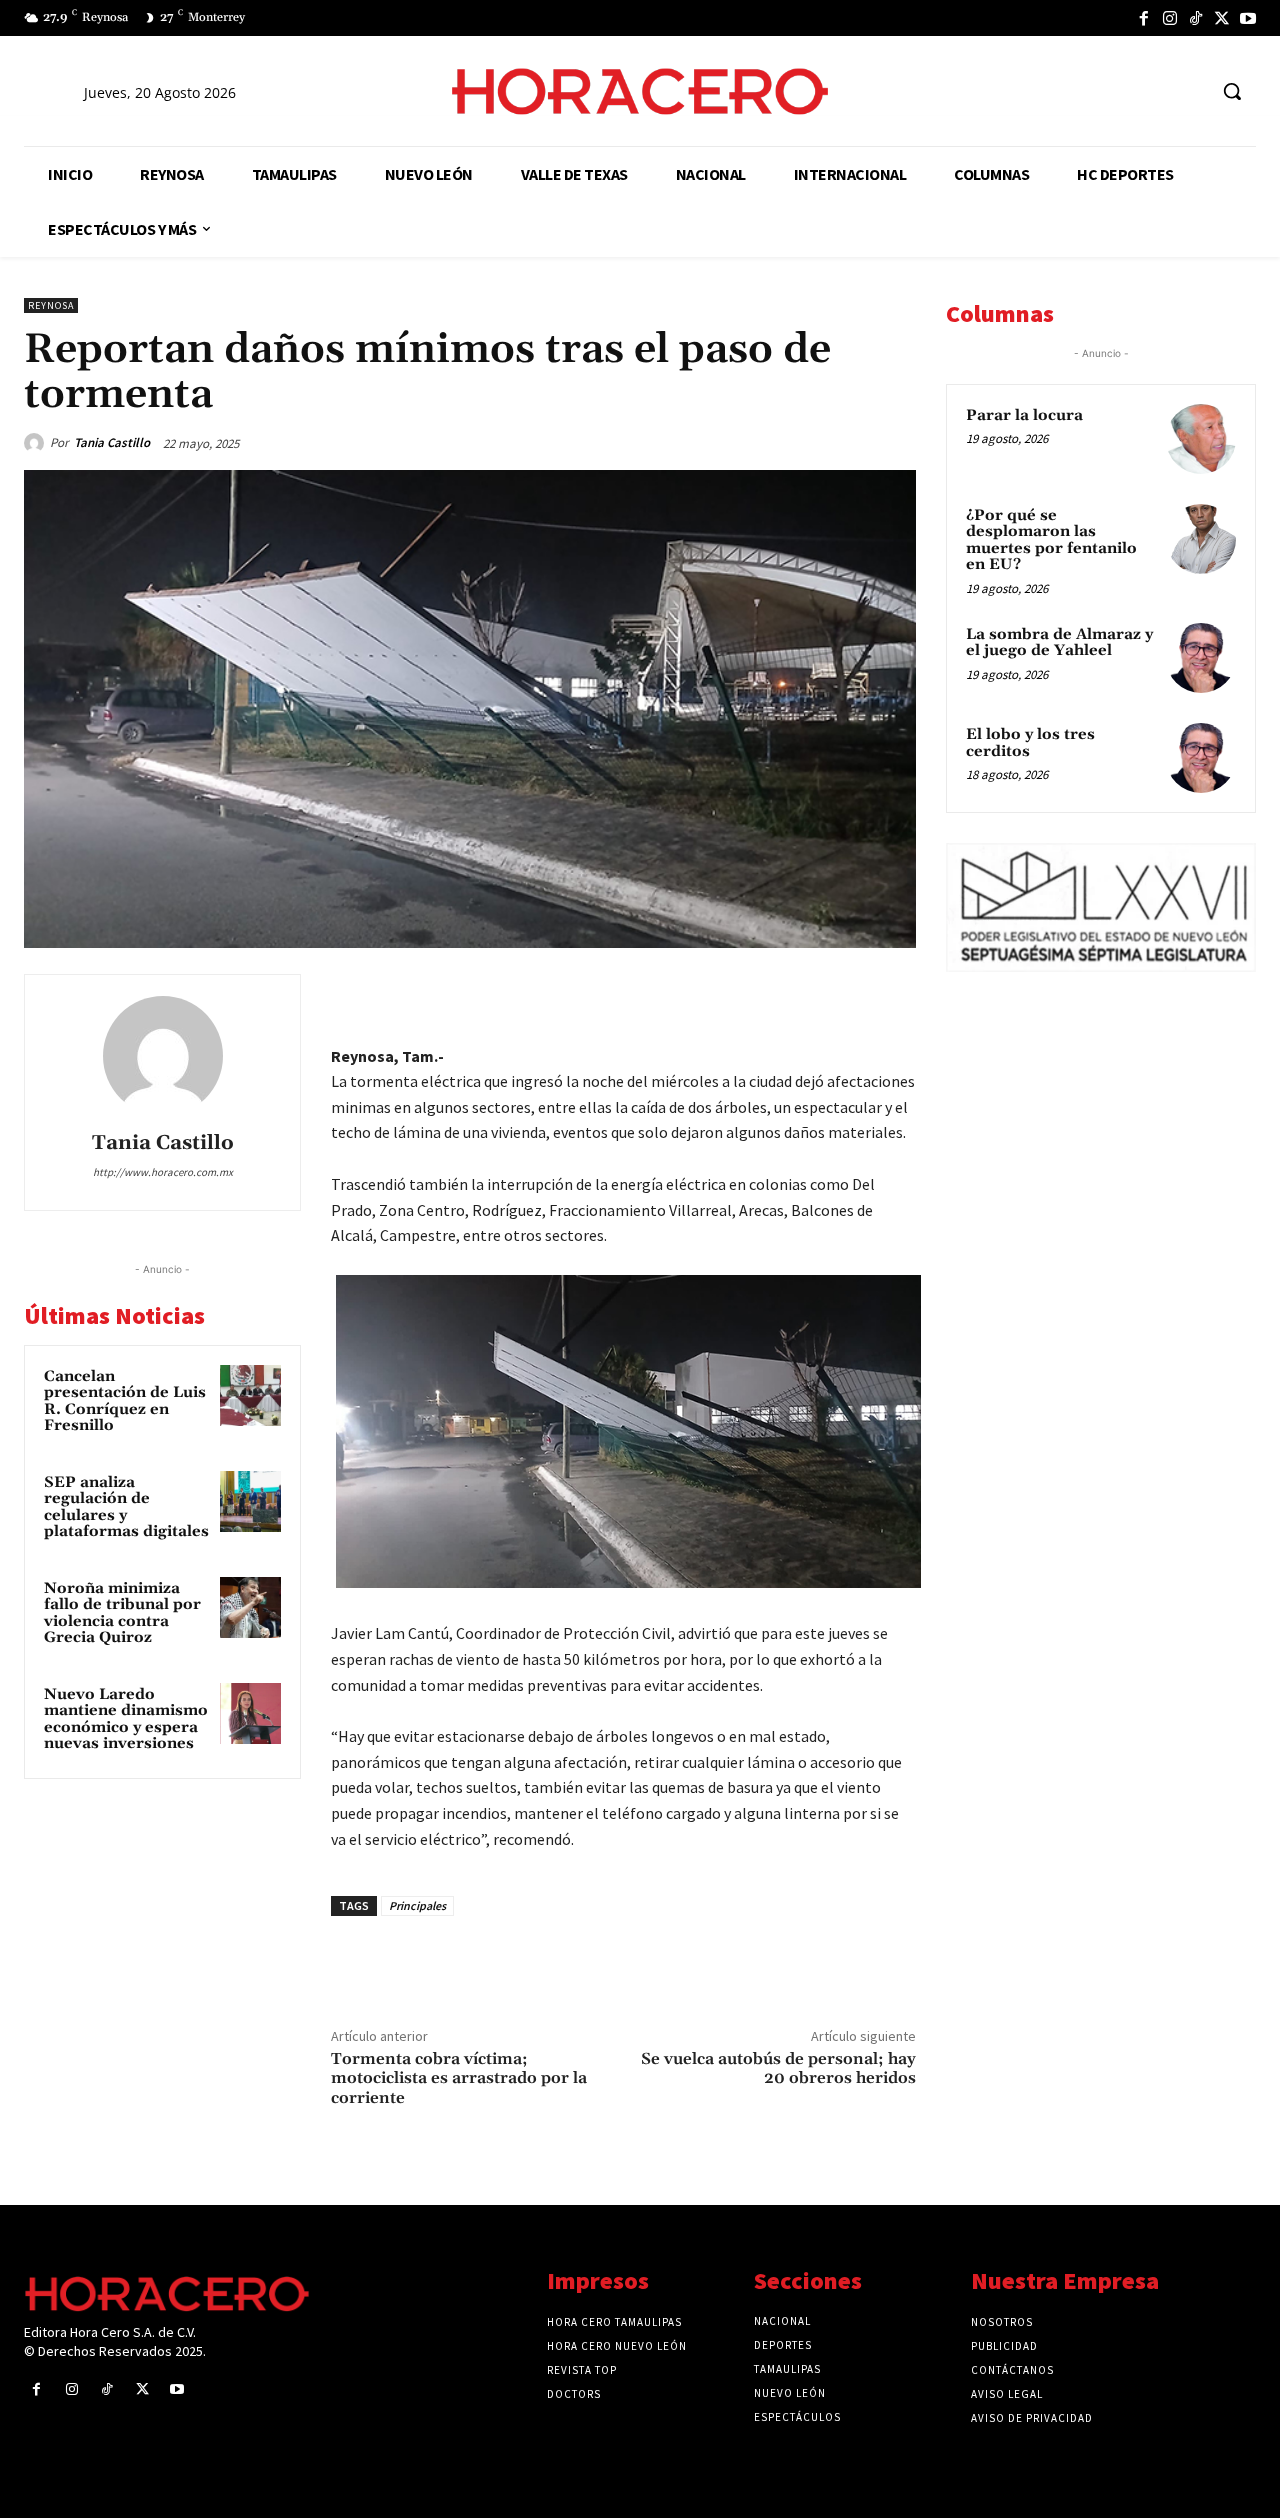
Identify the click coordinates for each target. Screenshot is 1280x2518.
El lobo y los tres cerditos (1030, 743)
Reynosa (51, 305)
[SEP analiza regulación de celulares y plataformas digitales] (251, 1502)
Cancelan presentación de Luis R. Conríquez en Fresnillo (125, 1401)
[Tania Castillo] (37, 443)
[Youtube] (1248, 18)
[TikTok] (1196, 18)
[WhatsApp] (756, 994)
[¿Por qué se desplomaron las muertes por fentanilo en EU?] (1201, 539)
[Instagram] (1170, 18)
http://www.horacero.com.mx (163, 1172)
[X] (1222, 18)
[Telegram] (802, 994)
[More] (895, 994)
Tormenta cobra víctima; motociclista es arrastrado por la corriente (459, 2078)
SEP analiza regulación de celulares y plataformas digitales (126, 1507)
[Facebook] (1144, 18)
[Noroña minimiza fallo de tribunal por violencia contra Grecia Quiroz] (251, 1608)
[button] (1232, 91)
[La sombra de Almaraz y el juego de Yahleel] (1201, 658)
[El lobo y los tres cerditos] (1201, 758)
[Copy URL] (848, 994)
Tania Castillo (112, 442)
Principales (417, 1905)
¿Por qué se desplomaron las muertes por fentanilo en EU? (1051, 540)
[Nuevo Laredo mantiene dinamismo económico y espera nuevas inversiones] (251, 1714)
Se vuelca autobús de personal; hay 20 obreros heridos (778, 2068)
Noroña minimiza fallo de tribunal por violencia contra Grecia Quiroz (122, 1613)
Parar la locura (1024, 415)
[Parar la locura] (1201, 439)
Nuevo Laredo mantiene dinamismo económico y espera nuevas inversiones (126, 1719)
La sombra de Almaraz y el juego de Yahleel (1059, 643)
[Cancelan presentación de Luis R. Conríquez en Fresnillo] (251, 1396)
